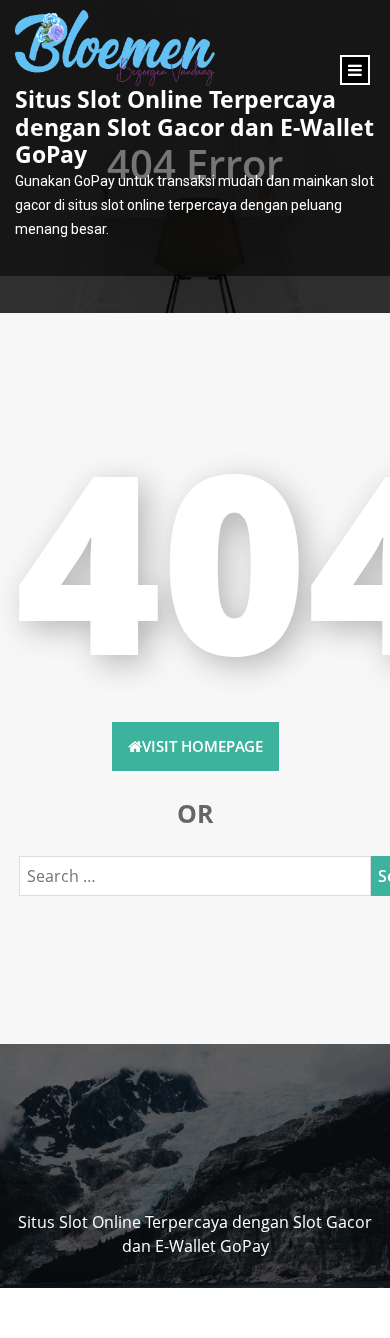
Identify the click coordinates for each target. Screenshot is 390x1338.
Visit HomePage (202, 746)
